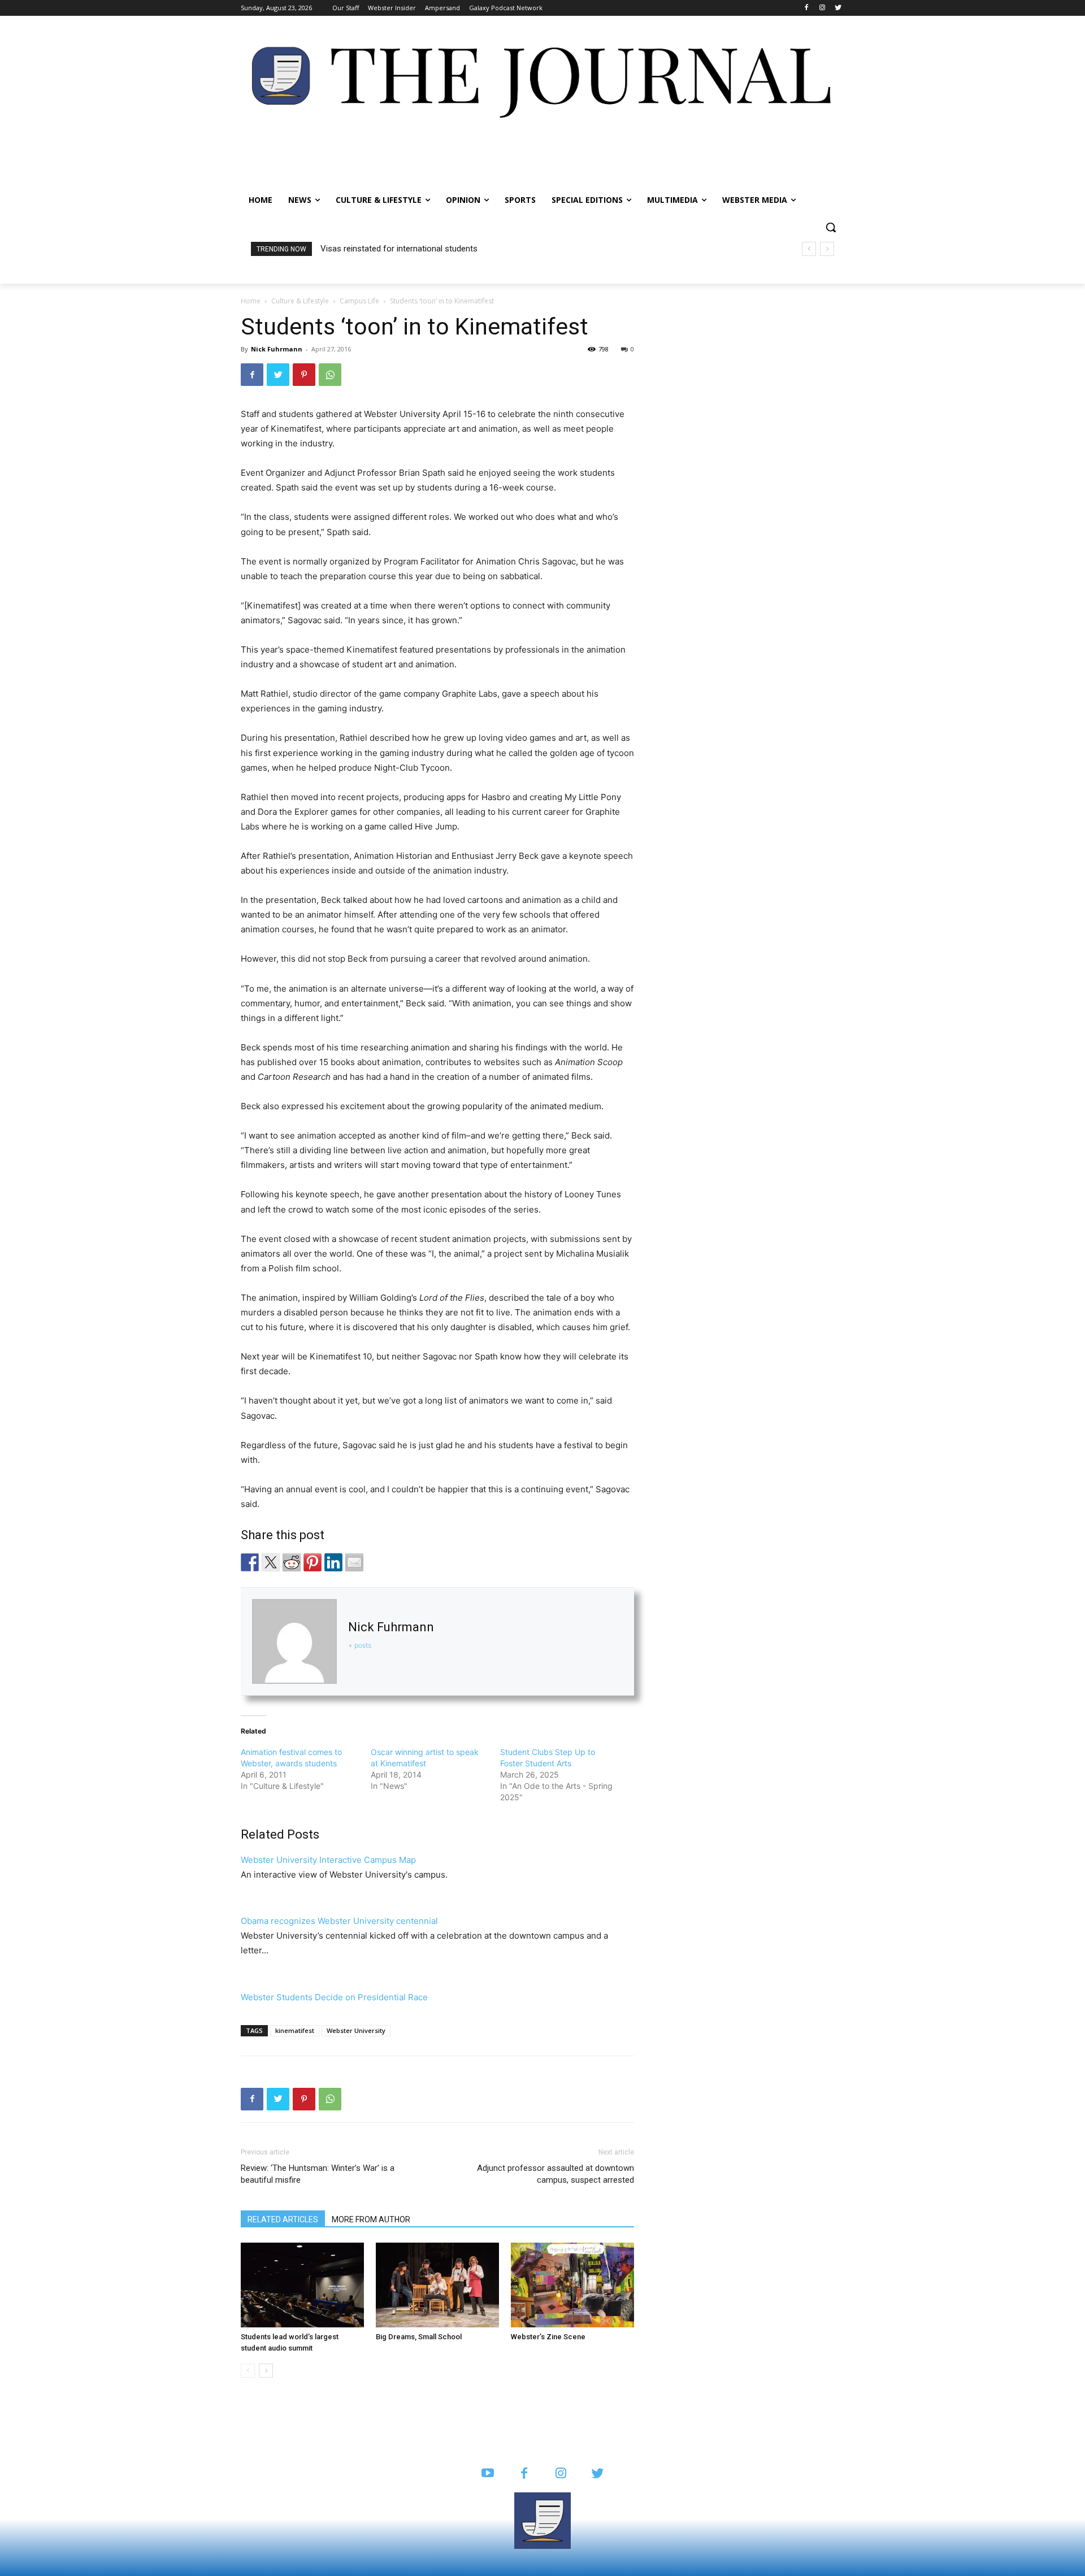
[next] (827, 249)
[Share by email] (354, 1562)
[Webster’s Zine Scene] (572, 2285)
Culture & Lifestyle (300, 301)
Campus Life (359, 301)
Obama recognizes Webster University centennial (339, 1921)
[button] (831, 227)
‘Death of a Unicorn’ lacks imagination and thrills (409, 249)
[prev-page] (248, 2371)
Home (251, 301)
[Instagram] (822, 8)
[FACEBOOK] (524, 2474)
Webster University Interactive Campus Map (328, 1860)
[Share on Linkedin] (333, 1562)
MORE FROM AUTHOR (371, 2219)
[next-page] (266, 2371)
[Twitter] (838, 8)
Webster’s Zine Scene (548, 2337)
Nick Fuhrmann (277, 349)
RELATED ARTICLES (283, 2219)
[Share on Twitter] (271, 1562)
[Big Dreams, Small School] (437, 2285)
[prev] (809, 249)
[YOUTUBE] (487, 2474)
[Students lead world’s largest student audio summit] (302, 2285)
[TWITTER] (598, 2474)
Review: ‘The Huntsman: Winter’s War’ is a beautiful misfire (318, 2174)
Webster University (356, 2030)
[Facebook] (807, 8)
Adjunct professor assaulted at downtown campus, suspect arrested (555, 2174)
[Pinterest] (304, 375)
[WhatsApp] (330, 375)
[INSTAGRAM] (561, 2474)
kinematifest (295, 2030)
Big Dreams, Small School (419, 2337)
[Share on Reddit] (292, 1562)
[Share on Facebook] (250, 1562)
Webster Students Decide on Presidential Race (334, 1997)
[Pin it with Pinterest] (313, 1562)
